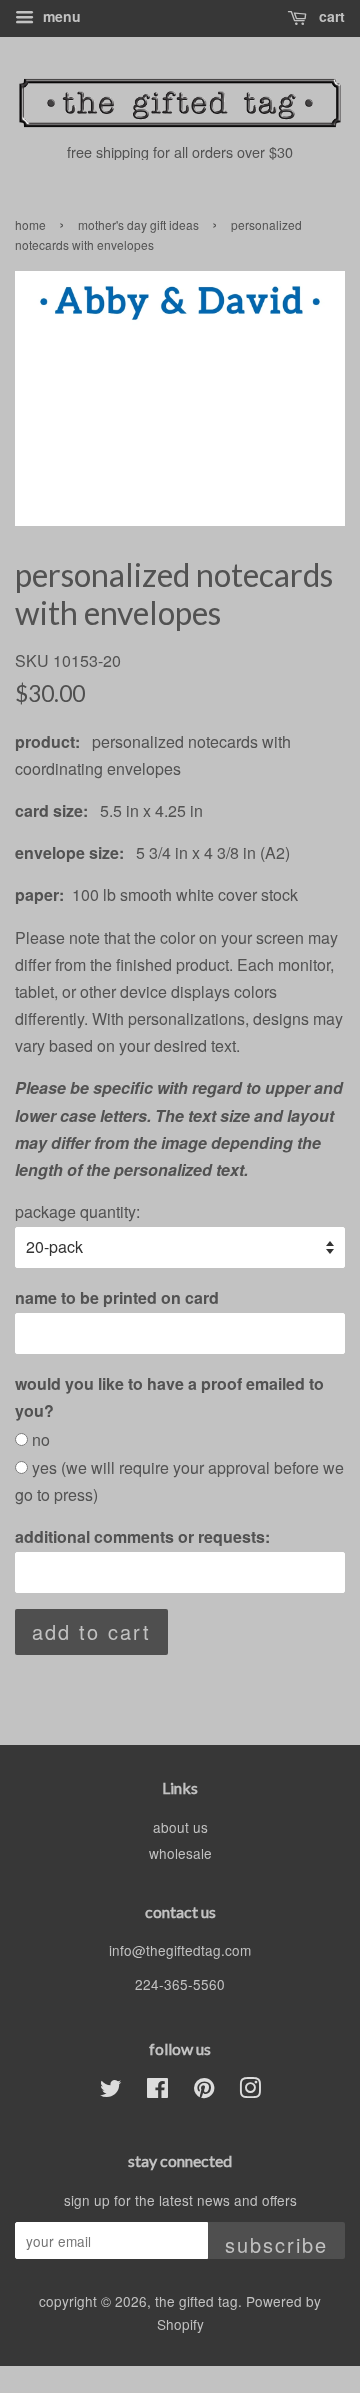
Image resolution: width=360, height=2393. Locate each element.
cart (330, 16)
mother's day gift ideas (138, 224)
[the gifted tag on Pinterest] (204, 2091)
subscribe (276, 2244)
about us (180, 1827)
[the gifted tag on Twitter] (111, 2091)
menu (60, 16)
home (30, 224)
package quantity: (77, 1211)
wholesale (180, 1853)
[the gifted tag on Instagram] (250, 2091)
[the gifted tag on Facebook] (157, 2091)
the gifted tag (196, 2301)
